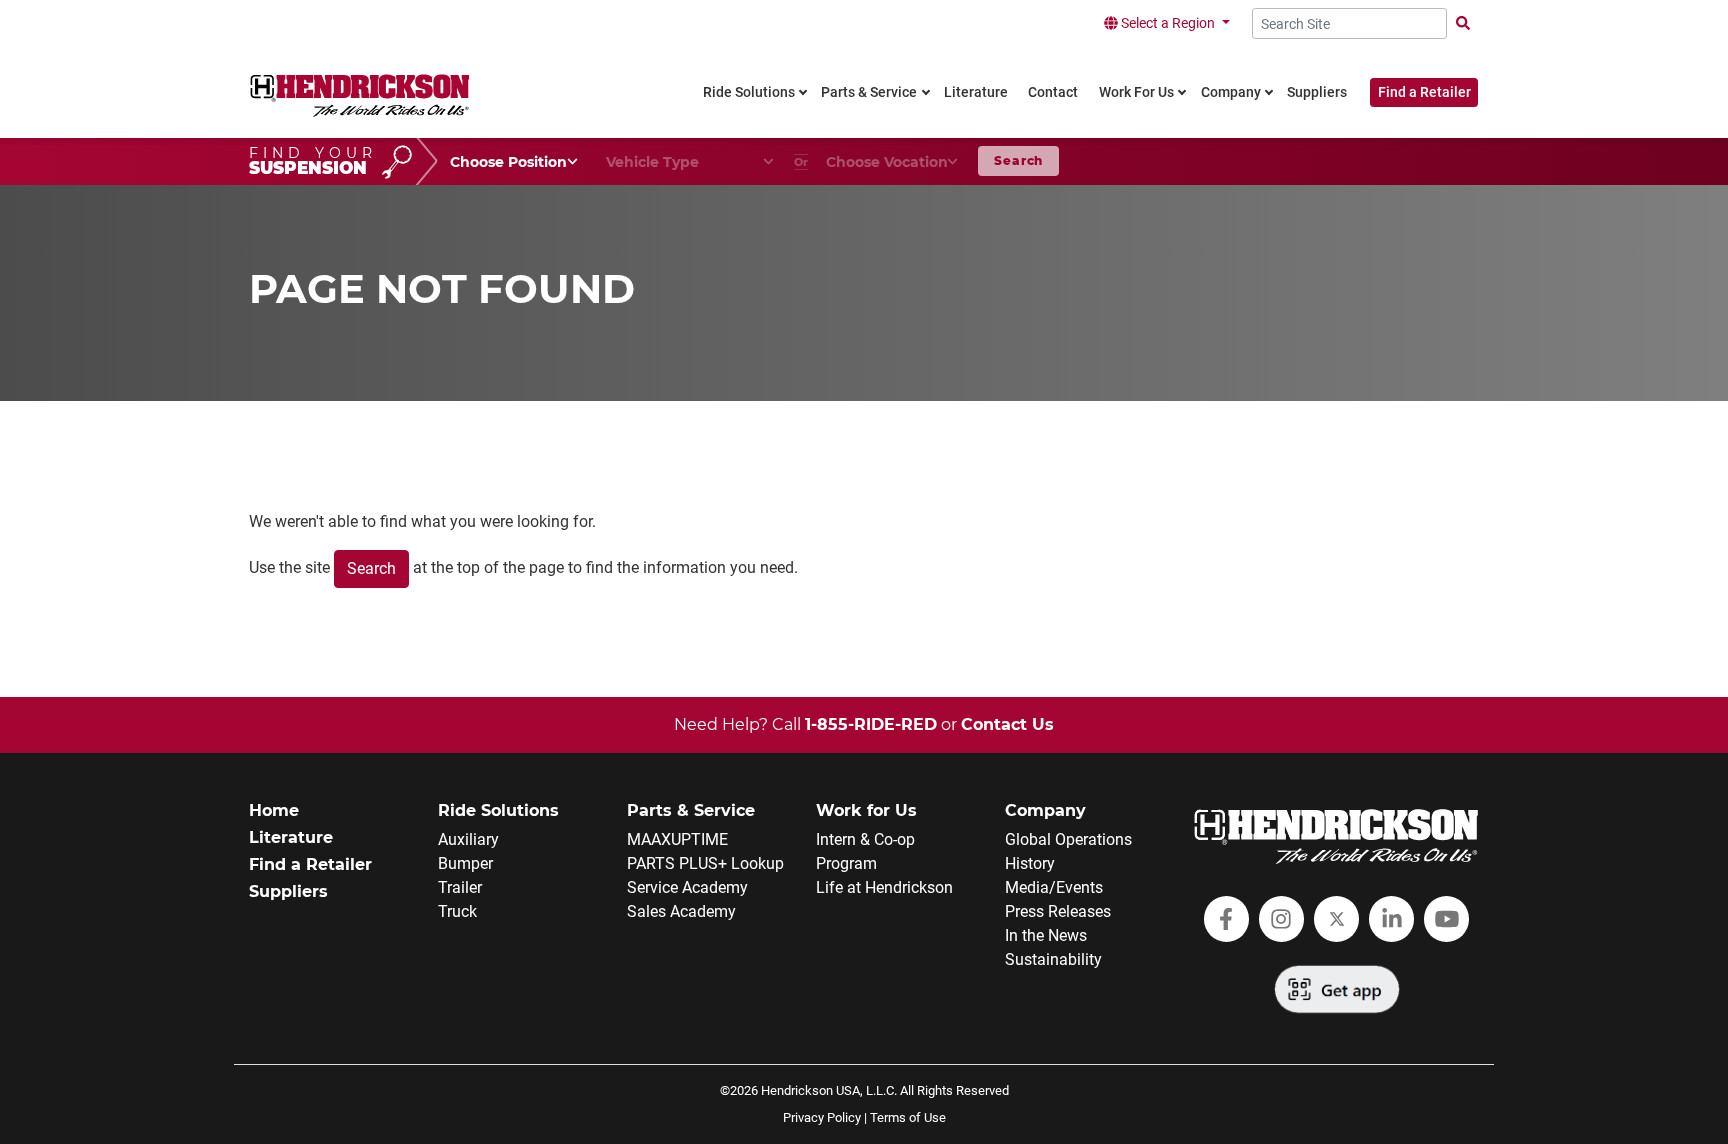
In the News (1046, 935)
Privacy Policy (822, 1117)
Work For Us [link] (1136, 92)
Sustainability (1053, 959)
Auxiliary (468, 839)
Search (371, 568)
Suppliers (288, 891)
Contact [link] (1053, 92)
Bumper (465, 863)
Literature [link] (976, 92)
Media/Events (1054, 887)
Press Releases (1058, 911)
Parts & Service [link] (869, 92)
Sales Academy (681, 911)
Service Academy (687, 887)
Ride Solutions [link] (749, 92)
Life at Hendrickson (884, 887)
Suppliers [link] (1317, 92)
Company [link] (1231, 92)
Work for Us (866, 810)
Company (1045, 810)
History (1030, 863)
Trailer (460, 887)
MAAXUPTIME (677, 839)
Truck (457, 911)
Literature (291, 837)
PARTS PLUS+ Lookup (705, 863)
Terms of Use (908, 1117)
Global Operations (1068, 839)
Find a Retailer (1424, 92)
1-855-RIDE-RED (871, 724)
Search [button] (1018, 160)
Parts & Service (691, 810)
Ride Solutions (498, 810)
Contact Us (1007, 724)
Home (274, 810)
